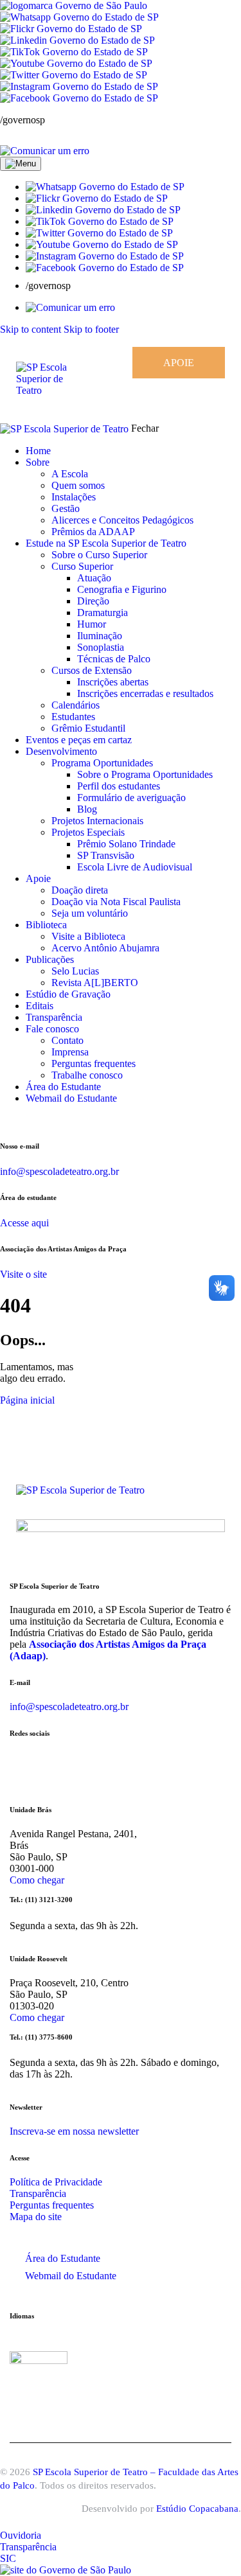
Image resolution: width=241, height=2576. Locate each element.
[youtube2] (33, 1120)
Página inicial (27, 1400)
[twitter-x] (40, 1120)
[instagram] (7, 1120)
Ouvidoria (21, 2535)
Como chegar (37, 1880)
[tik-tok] (48, 1120)
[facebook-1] (21, 1120)
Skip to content (31, 329)
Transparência (38, 2193)
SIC (8, 2558)
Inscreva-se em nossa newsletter (74, 2131)
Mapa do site (36, 2217)
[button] (105, 187)
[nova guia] (45, 151)
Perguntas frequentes (52, 2205)
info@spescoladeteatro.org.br (59, 1171)
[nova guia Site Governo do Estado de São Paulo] (74, 5)
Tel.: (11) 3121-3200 (41, 1900)
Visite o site (23, 1274)
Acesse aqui (24, 1223)
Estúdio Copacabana (197, 2509)
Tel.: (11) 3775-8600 (41, 2037)
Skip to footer (91, 329)
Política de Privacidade (56, 2182)
